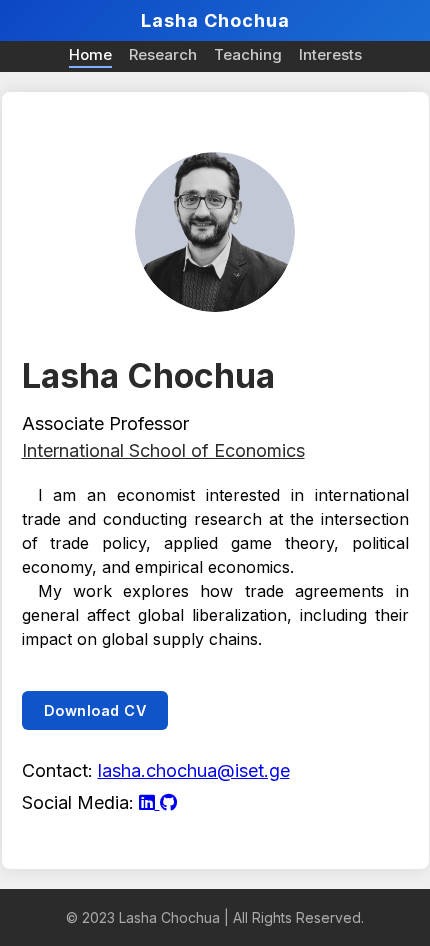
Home (90, 54)
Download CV (95, 710)
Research (163, 54)
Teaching (248, 54)
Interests (330, 54)
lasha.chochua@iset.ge (194, 770)
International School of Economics (163, 450)
